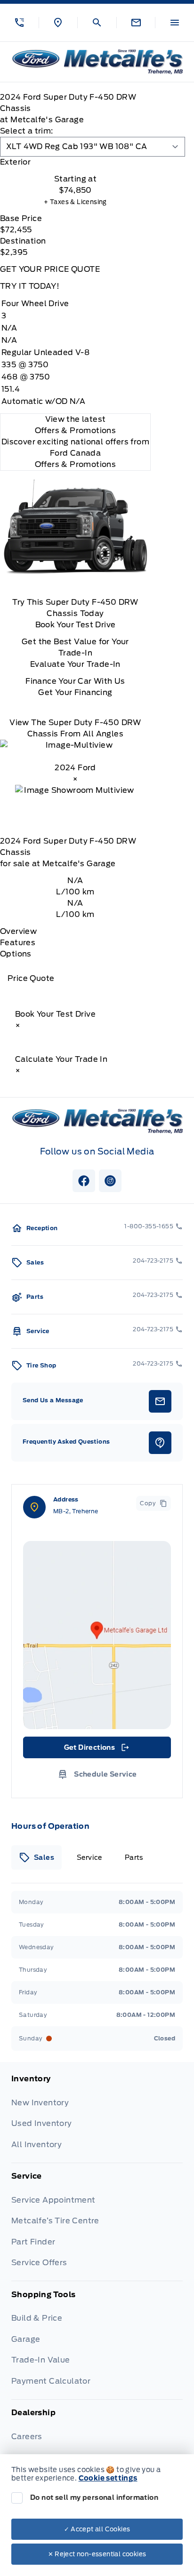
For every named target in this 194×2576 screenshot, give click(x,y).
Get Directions (96, 1750)
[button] (19, 23)
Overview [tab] (18, 931)
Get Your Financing (75, 692)
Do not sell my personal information (94, 2497)
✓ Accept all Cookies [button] (97, 2529)
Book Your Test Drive (76, 625)
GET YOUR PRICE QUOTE (50, 269)
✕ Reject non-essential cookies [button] (97, 2554)
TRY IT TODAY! (30, 286)
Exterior (15, 162)
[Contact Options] (136, 23)
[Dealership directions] (97, 1635)
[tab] (75, 162)
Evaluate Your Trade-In (75, 664)
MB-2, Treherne (76, 1511)
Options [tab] (16, 954)
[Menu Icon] (175, 23)
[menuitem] (97, 2118)
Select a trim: (27, 131)
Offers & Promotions (76, 464)
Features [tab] (18, 943)
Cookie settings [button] (108, 2478)
